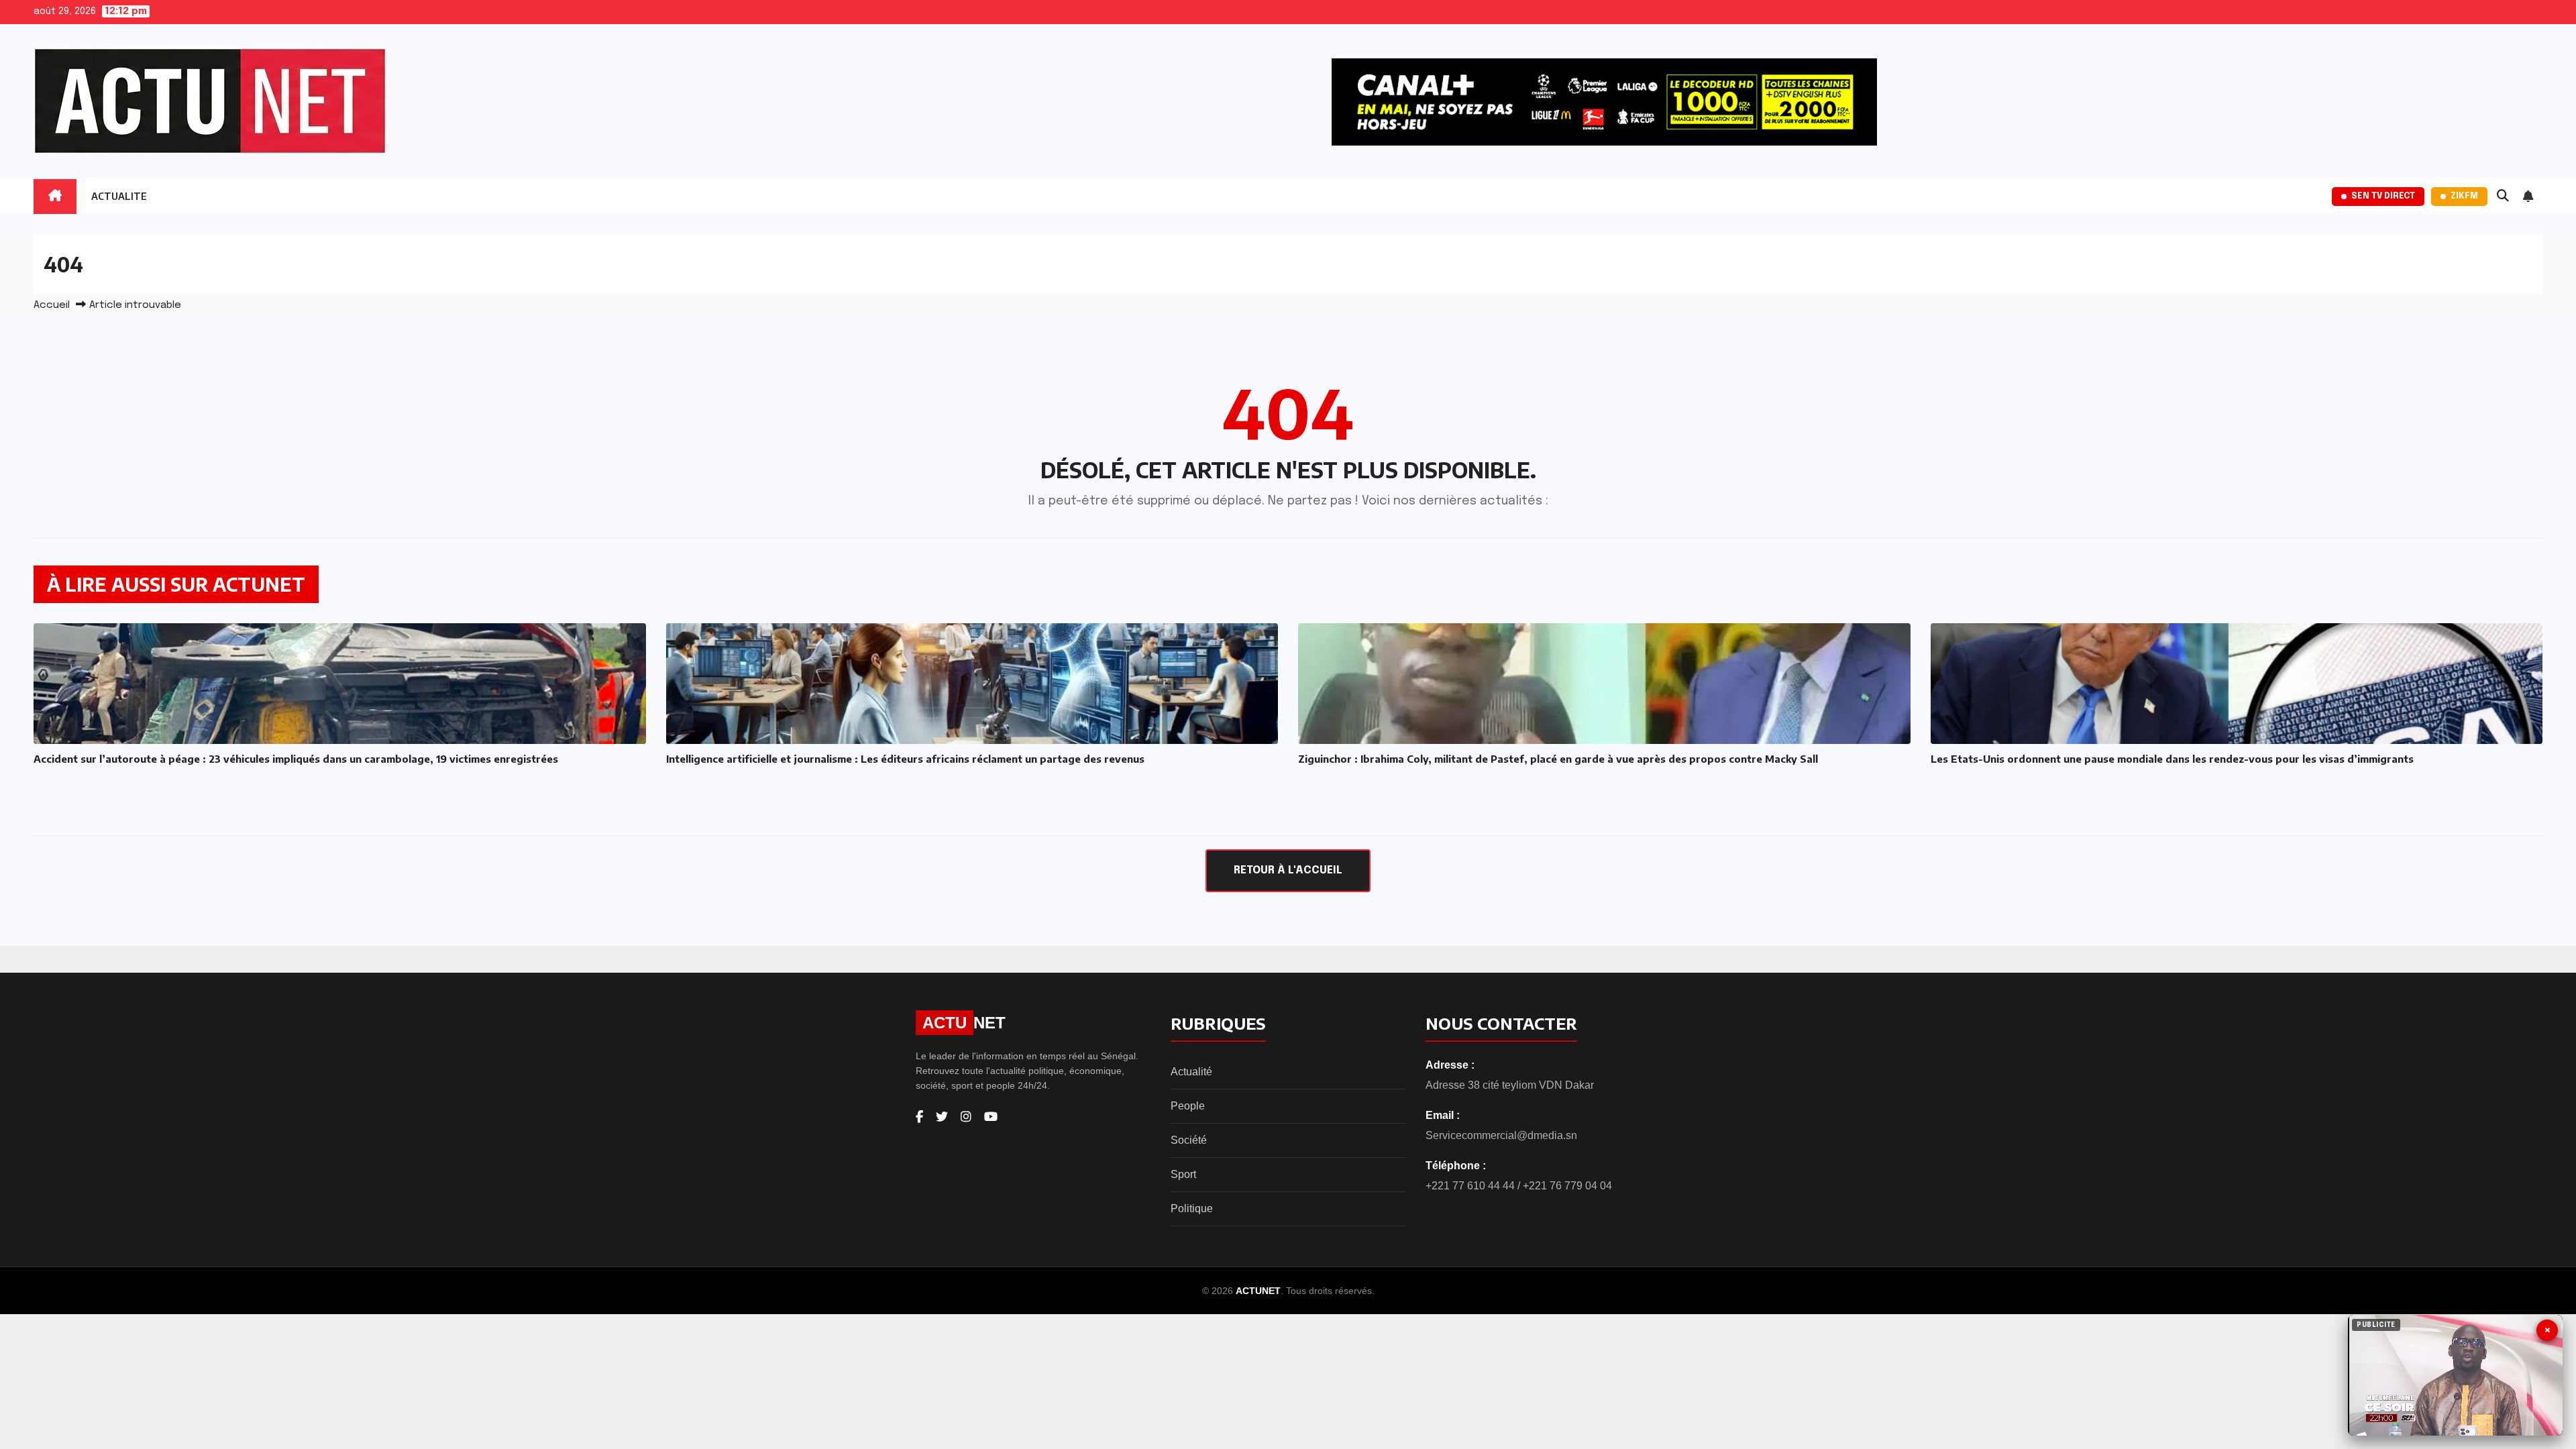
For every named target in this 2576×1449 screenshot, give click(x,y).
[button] (2503, 197)
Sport (1183, 1174)
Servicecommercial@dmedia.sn (1501, 1135)
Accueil (52, 305)
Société (1189, 1140)
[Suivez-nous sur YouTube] (991, 1117)
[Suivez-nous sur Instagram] (966, 1117)
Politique (1192, 1209)
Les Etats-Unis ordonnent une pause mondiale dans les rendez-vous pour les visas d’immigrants (2172, 759)
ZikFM (2464, 196)
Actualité (1191, 1072)
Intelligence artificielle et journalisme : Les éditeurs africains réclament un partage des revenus (905, 759)
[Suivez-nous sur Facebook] (919, 1117)
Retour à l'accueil (1288, 870)
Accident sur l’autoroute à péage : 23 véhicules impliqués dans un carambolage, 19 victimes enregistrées (296, 759)
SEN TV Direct (2383, 196)
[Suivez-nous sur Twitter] (942, 1117)
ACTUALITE (119, 196)
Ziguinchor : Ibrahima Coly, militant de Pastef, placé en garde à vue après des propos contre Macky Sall (1558, 759)
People (1188, 1106)
